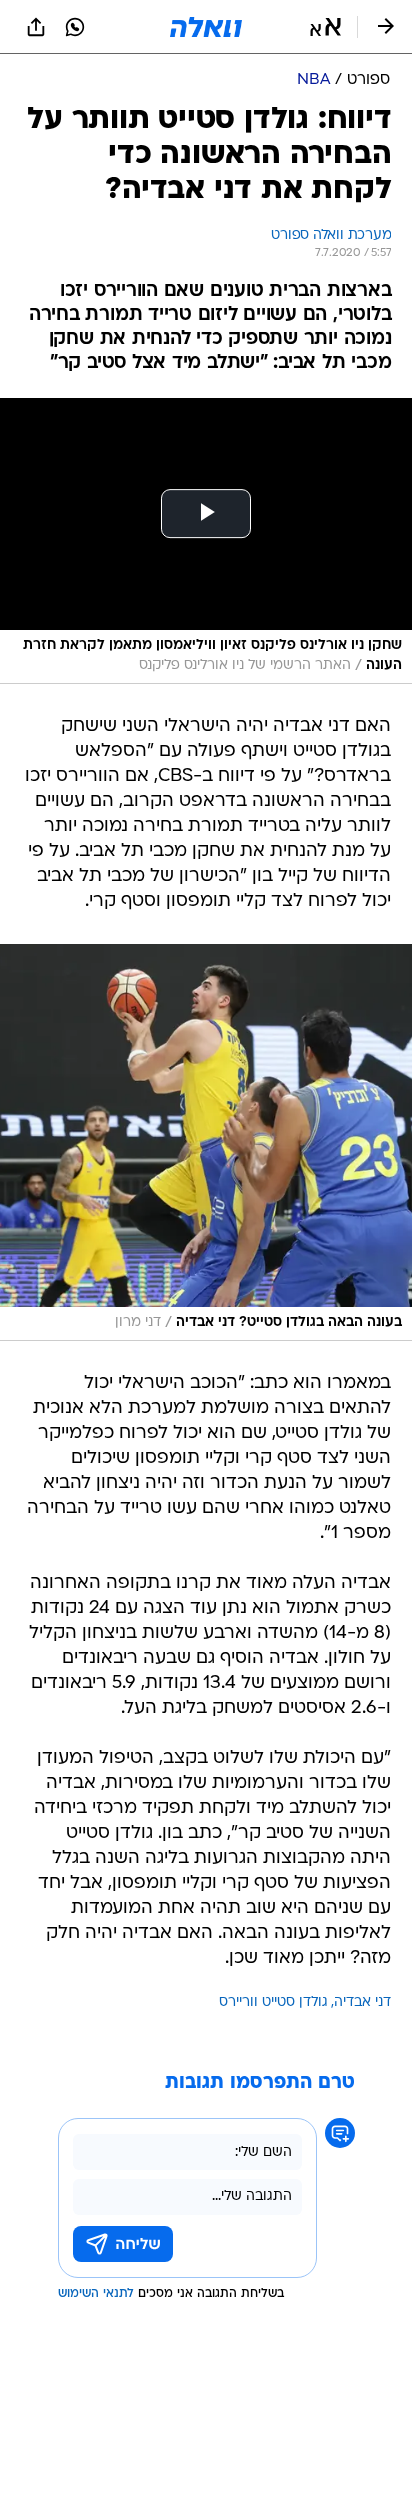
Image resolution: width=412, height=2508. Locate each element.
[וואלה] (206, 27)
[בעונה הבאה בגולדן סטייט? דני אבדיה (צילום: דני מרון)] (206, 1142)
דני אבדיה (362, 2002)
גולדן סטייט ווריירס (273, 2002)
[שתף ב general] (36, 27)
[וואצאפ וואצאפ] (75, 27)
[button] (325, 27)
